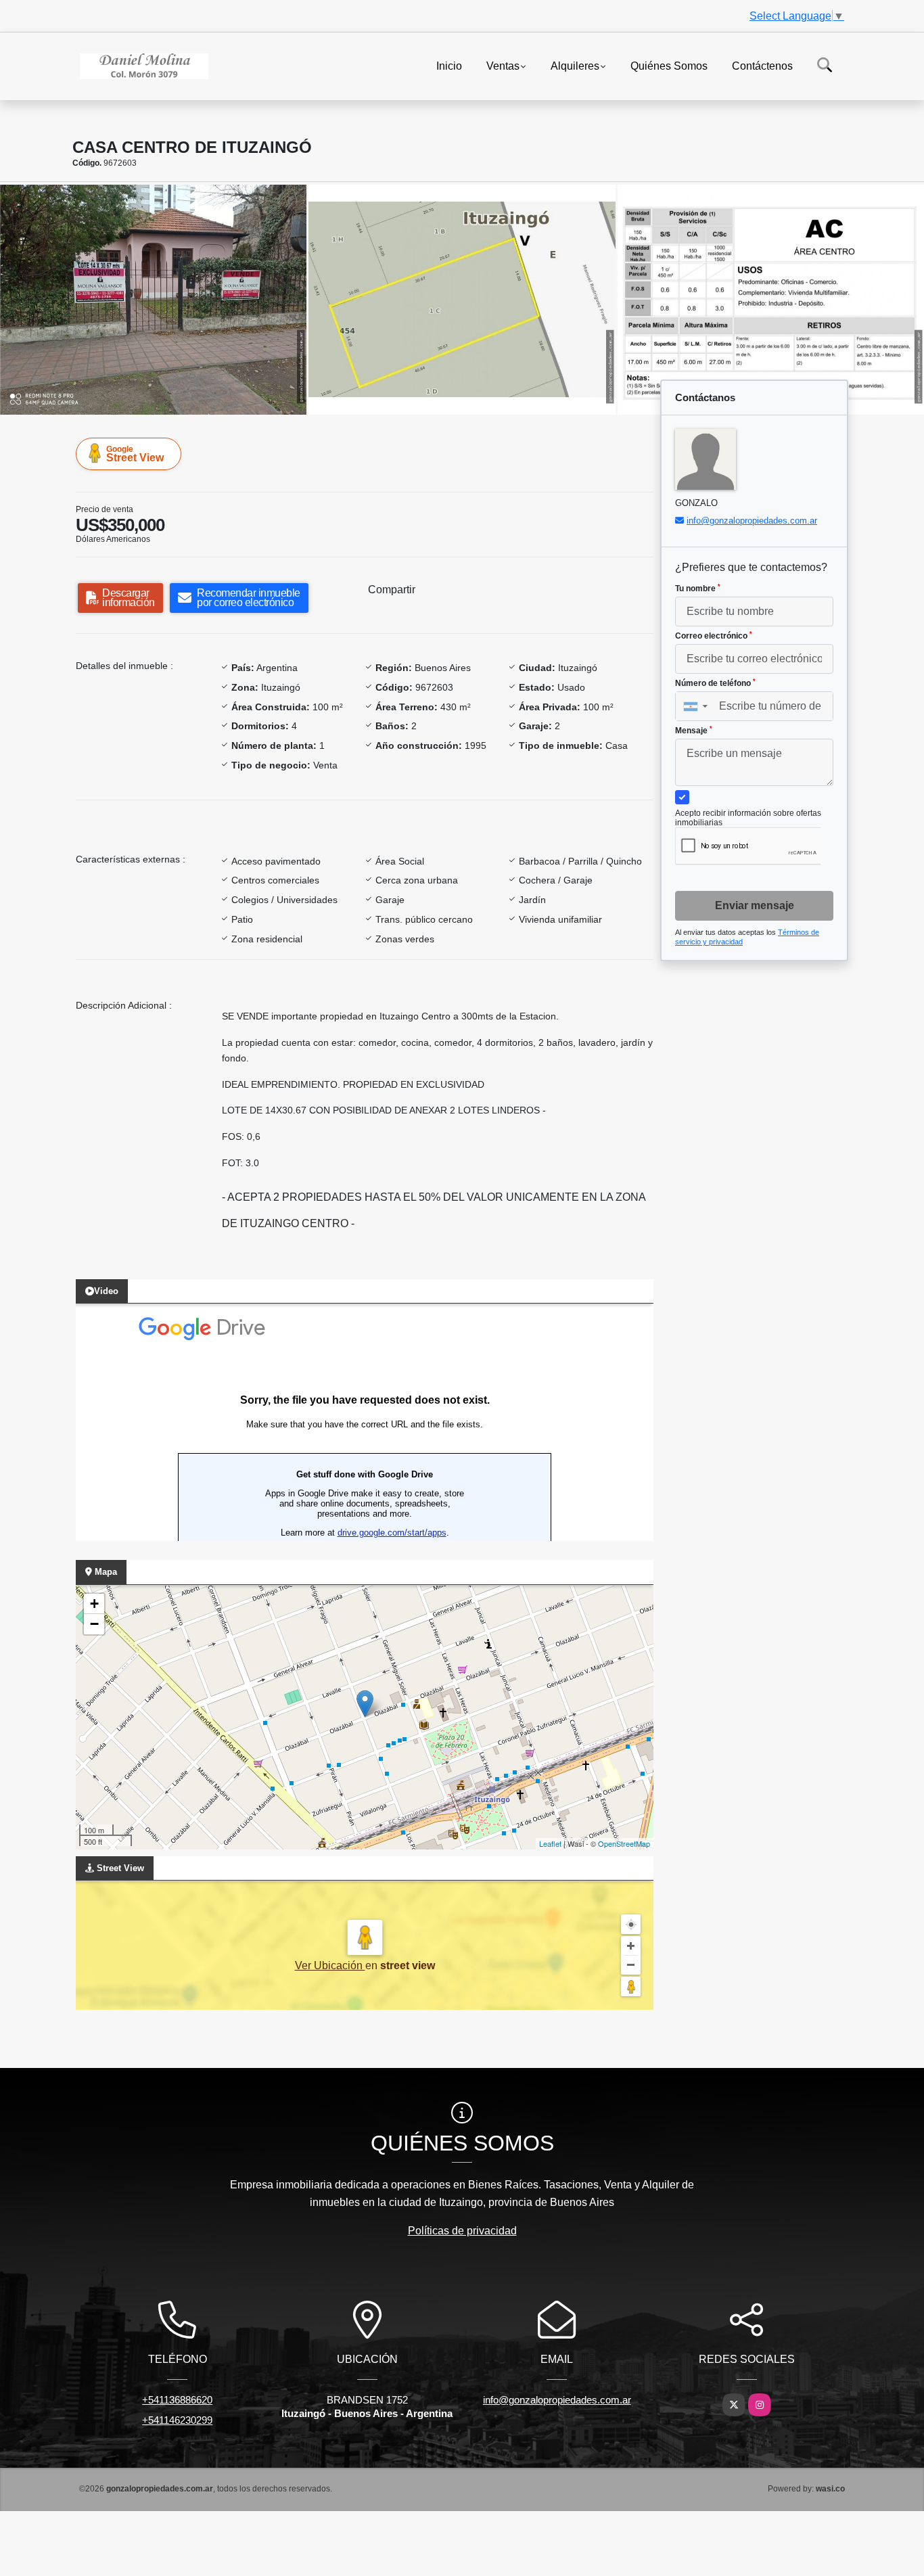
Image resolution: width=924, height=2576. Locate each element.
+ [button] (94, 1604)
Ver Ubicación (330, 1965)
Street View (135, 454)
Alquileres (575, 65)
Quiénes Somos (669, 65)
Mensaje (694, 731)
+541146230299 (177, 2420)
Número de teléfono (715, 683)
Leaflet (550, 1843)
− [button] (94, 1624)
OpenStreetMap (624, 1843)
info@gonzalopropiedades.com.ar (752, 521)
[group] (153, 300)
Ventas (503, 65)
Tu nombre (698, 589)
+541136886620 (177, 2400)
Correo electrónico (714, 636)
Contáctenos (762, 65)
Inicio (449, 65)
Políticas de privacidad (462, 2231)
